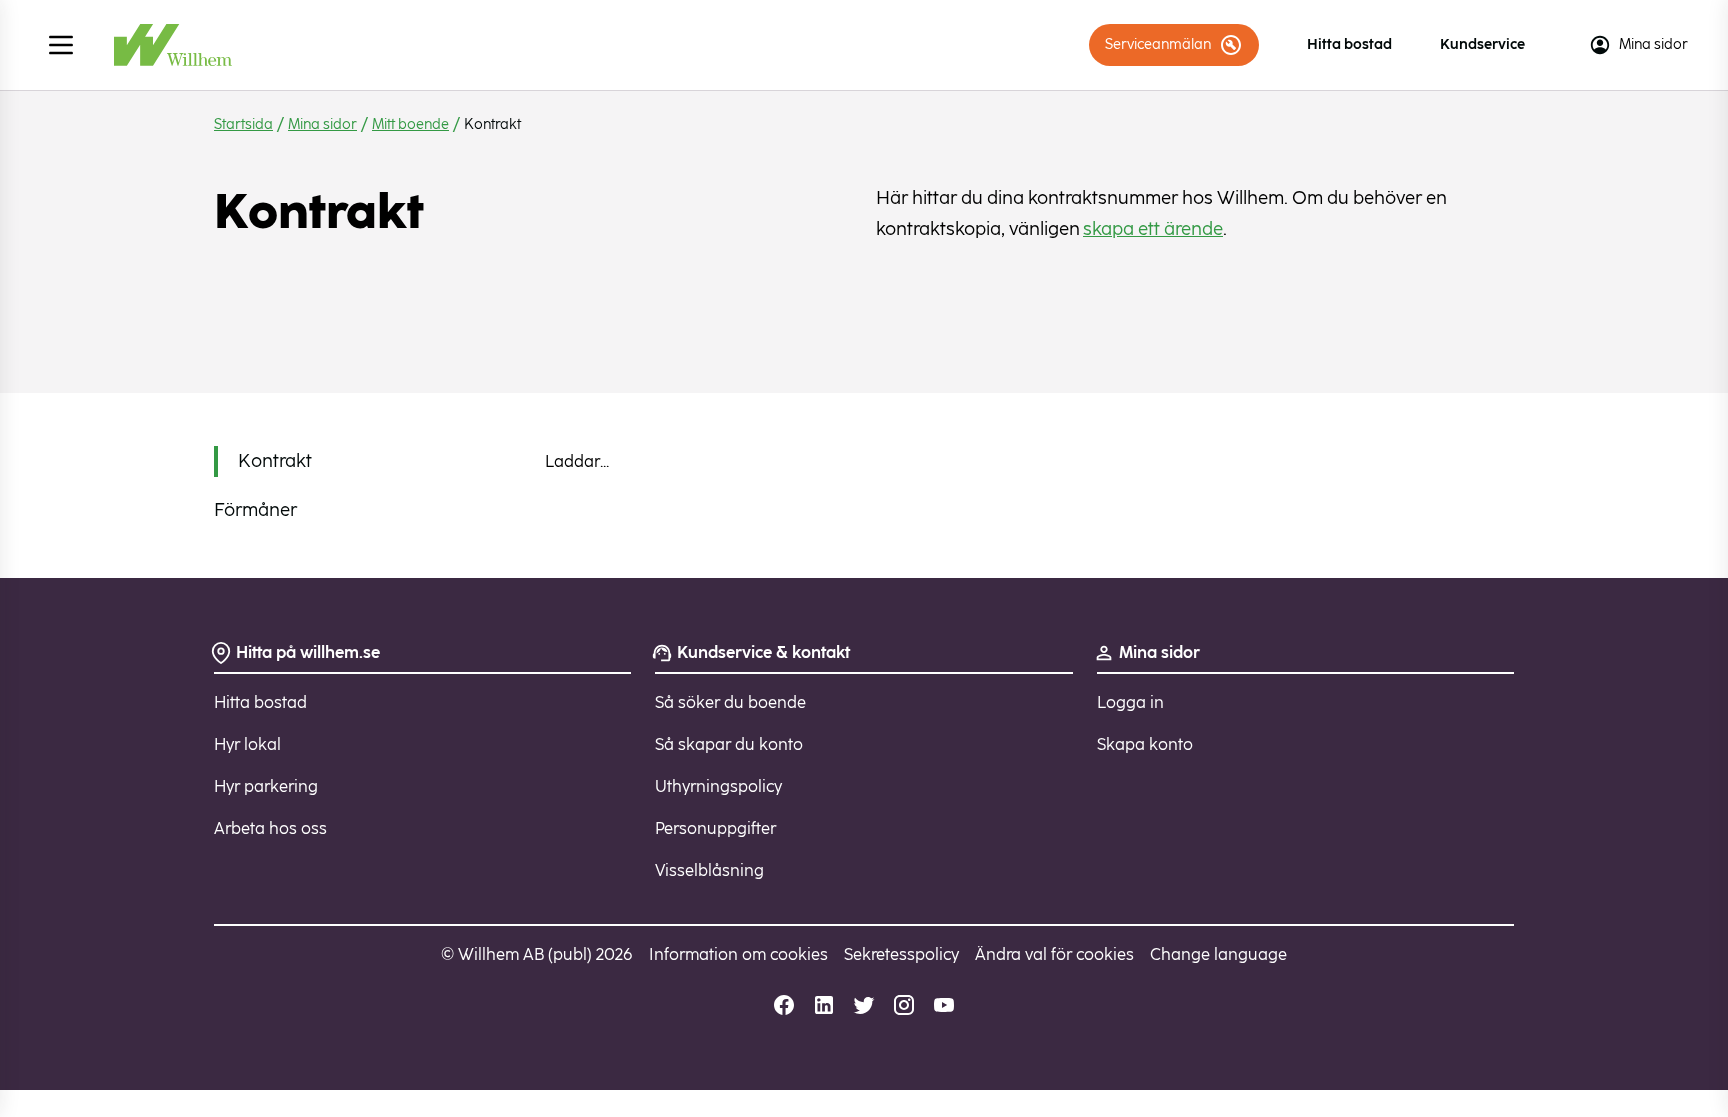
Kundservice (1482, 44)
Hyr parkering (266, 786)
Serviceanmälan (1158, 44)
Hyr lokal (247, 744)
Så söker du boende (730, 702)
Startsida (243, 124)
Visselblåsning (709, 870)
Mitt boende (410, 124)
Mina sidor (1653, 44)
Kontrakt (275, 461)
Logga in (1130, 702)
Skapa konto (1145, 744)
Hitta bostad (1349, 44)
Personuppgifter (715, 828)
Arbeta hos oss (270, 828)
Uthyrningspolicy (718, 786)
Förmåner (255, 510)
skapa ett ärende (1153, 229)
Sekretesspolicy (901, 954)
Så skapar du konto (729, 744)
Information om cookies (738, 954)
